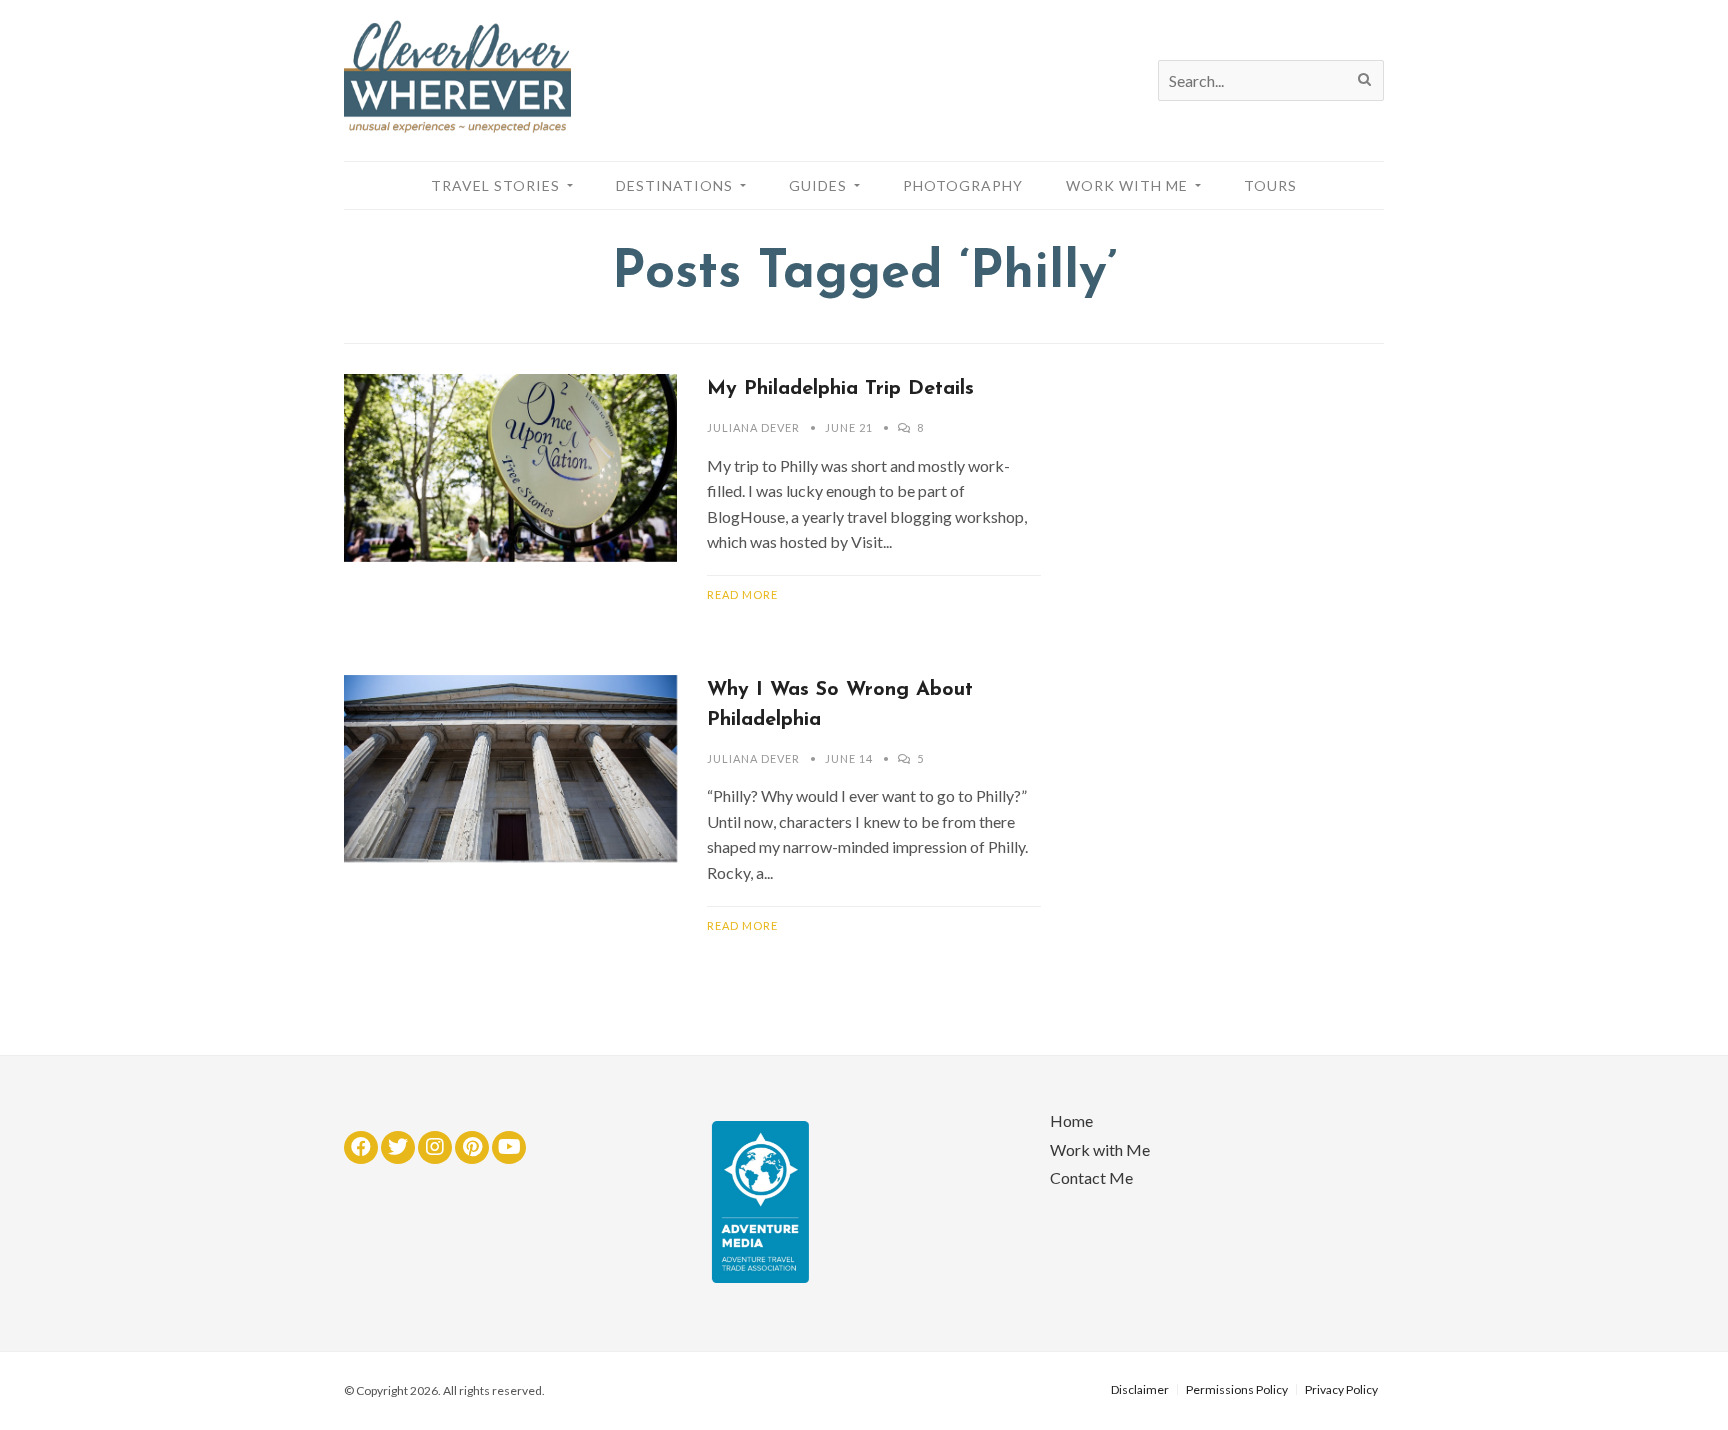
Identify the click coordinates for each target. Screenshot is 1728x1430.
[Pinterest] (472, 1147)
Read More (742, 594)
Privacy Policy (1341, 1389)
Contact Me (1091, 1177)
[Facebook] (361, 1147)
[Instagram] (435, 1147)
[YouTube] (509, 1147)
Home (1071, 1120)
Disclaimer (1140, 1389)
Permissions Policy (1237, 1389)
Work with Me (1100, 1149)
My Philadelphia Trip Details (840, 389)
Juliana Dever (753, 427)
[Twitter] (398, 1147)
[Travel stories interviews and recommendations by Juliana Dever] (457, 127)
